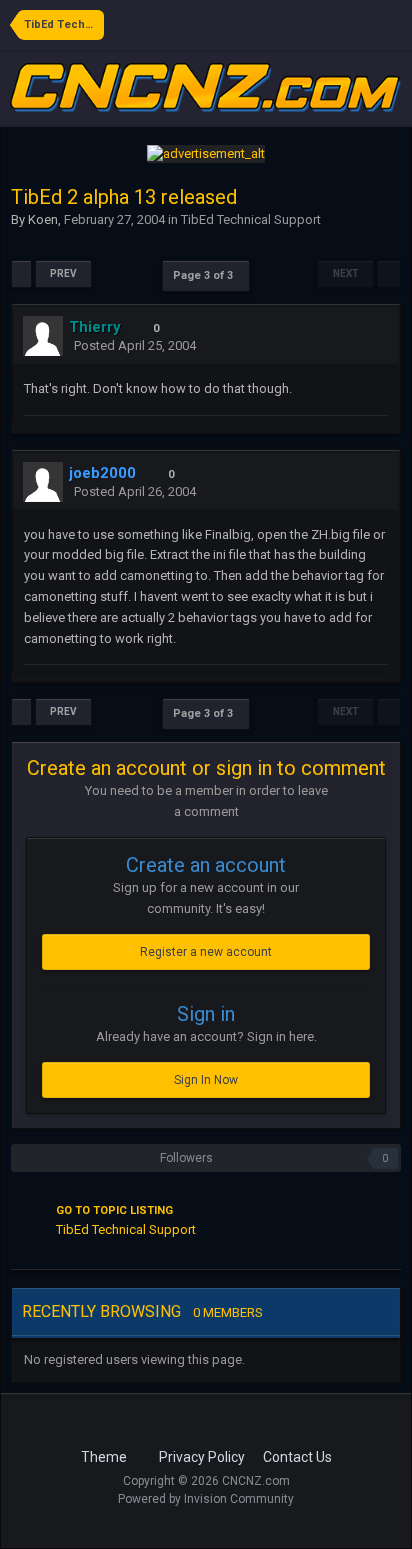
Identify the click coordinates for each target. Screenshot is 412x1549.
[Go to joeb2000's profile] (43, 482)
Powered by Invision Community (206, 1499)
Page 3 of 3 (206, 275)
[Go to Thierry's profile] (43, 336)
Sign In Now (206, 1080)
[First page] (21, 274)
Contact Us (297, 1457)
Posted (135, 345)
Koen (43, 219)
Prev (63, 273)
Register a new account (206, 952)
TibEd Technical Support (251, 219)
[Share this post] (378, 345)
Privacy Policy (202, 1457)
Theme (105, 1457)
